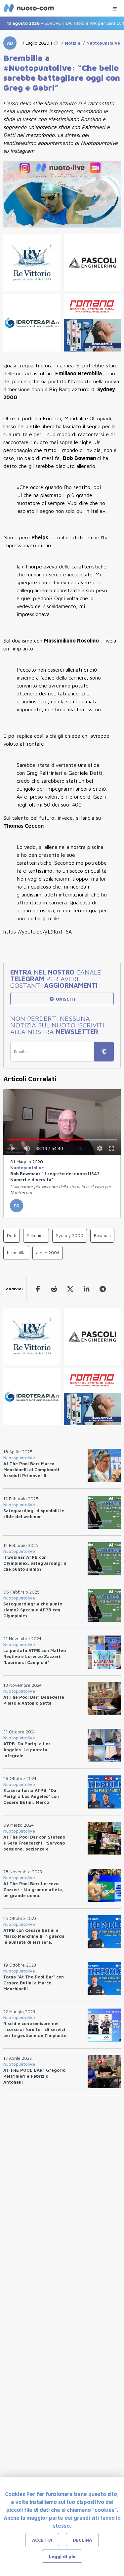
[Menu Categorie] (115, 7)
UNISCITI (65, 999)
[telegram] (103, 1289)
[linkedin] (86, 1289)
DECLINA (82, 2540)
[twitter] (70, 1289)
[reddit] (54, 1289)
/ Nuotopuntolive (100, 43)
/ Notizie (70, 43)
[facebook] (38, 1289)
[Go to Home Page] (56, 43)
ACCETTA (42, 2540)
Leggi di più (62, 2556)
